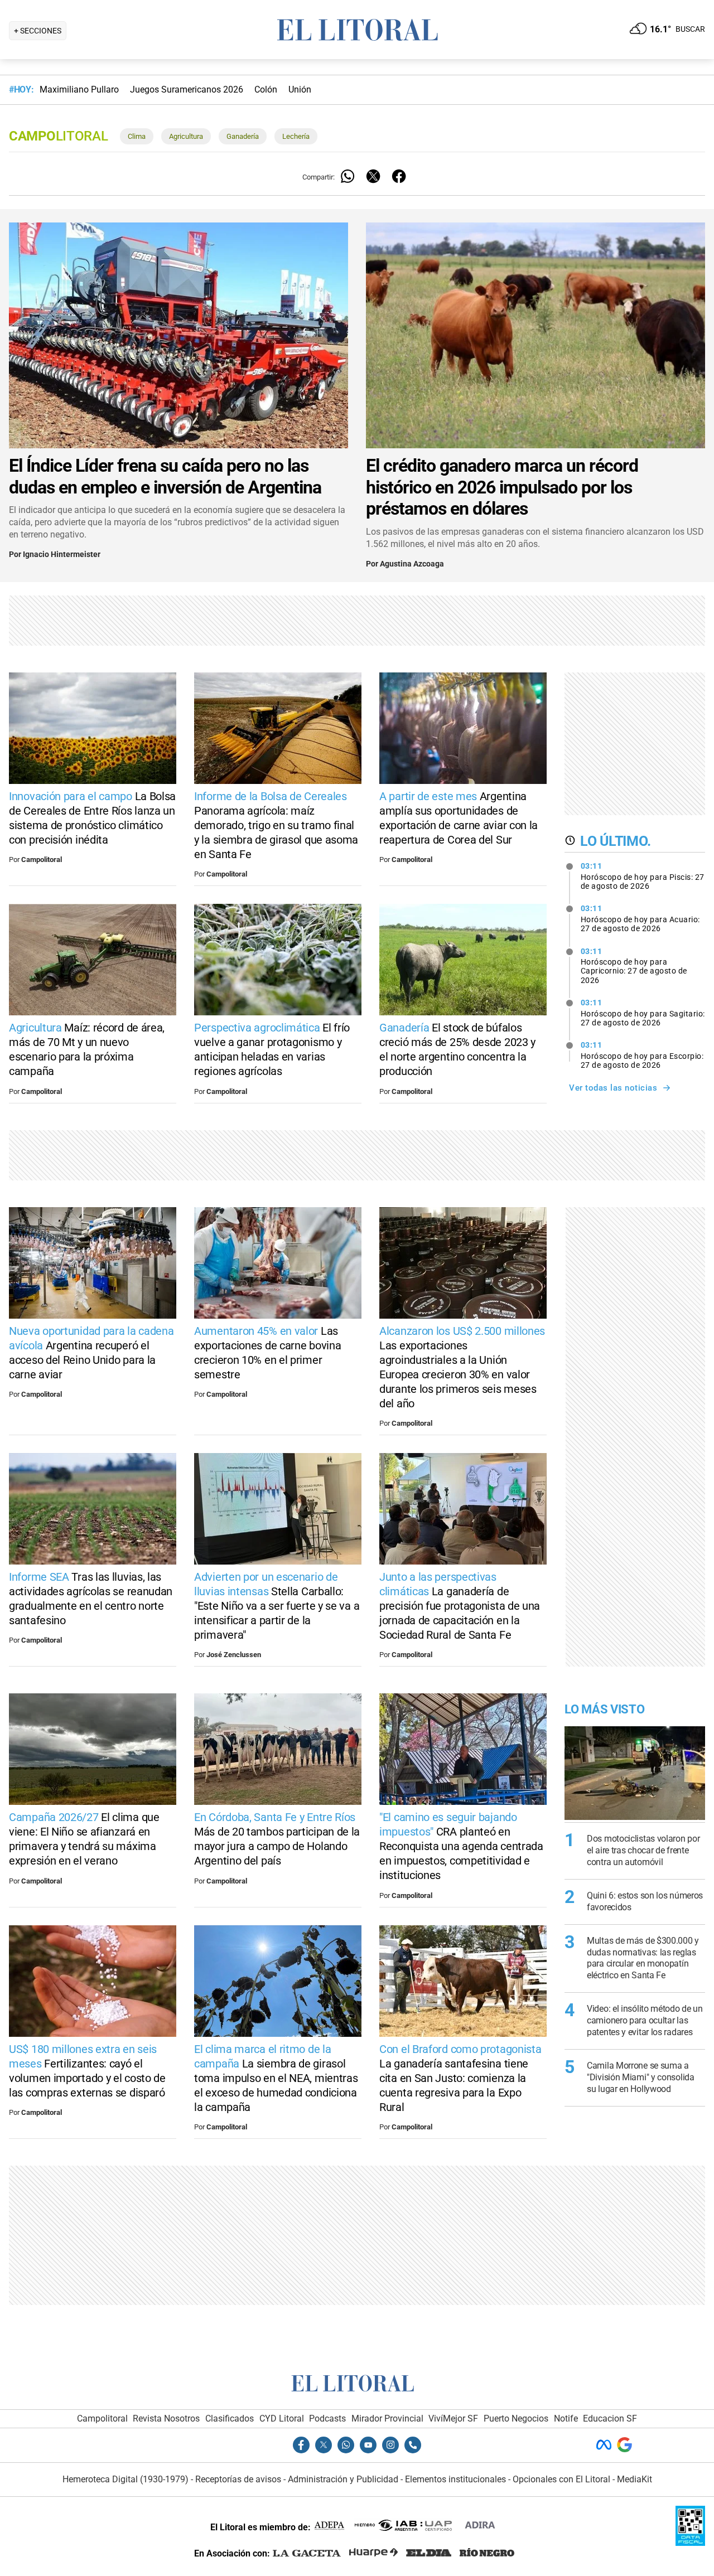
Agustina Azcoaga (412, 564)
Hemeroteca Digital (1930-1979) (126, 2479)
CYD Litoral (282, 2418)
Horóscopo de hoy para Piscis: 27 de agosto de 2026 (643, 876)
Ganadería (243, 136)
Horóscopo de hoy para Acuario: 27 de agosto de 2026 (640, 918)
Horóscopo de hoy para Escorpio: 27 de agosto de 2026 (642, 1055)
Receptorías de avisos (238, 2479)
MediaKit (635, 2479)
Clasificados (230, 2418)
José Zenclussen (234, 1655)
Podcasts (327, 2418)
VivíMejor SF (453, 2418)
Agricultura (186, 136)
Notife (566, 2418)
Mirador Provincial (387, 2418)
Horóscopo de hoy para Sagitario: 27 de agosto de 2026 (643, 1013)
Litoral (58, 136)
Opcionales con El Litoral (561, 2479)
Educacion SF (610, 2418)
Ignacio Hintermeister (62, 555)
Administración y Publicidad (343, 2479)
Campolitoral (42, 860)
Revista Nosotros (166, 2418)
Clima (137, 136)
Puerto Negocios (516, 2418)
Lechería (296, 136)
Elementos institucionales (455, 2479)
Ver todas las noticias (613, 1088)
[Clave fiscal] (690, 2543)
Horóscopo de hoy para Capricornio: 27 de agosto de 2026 (634, 966)
